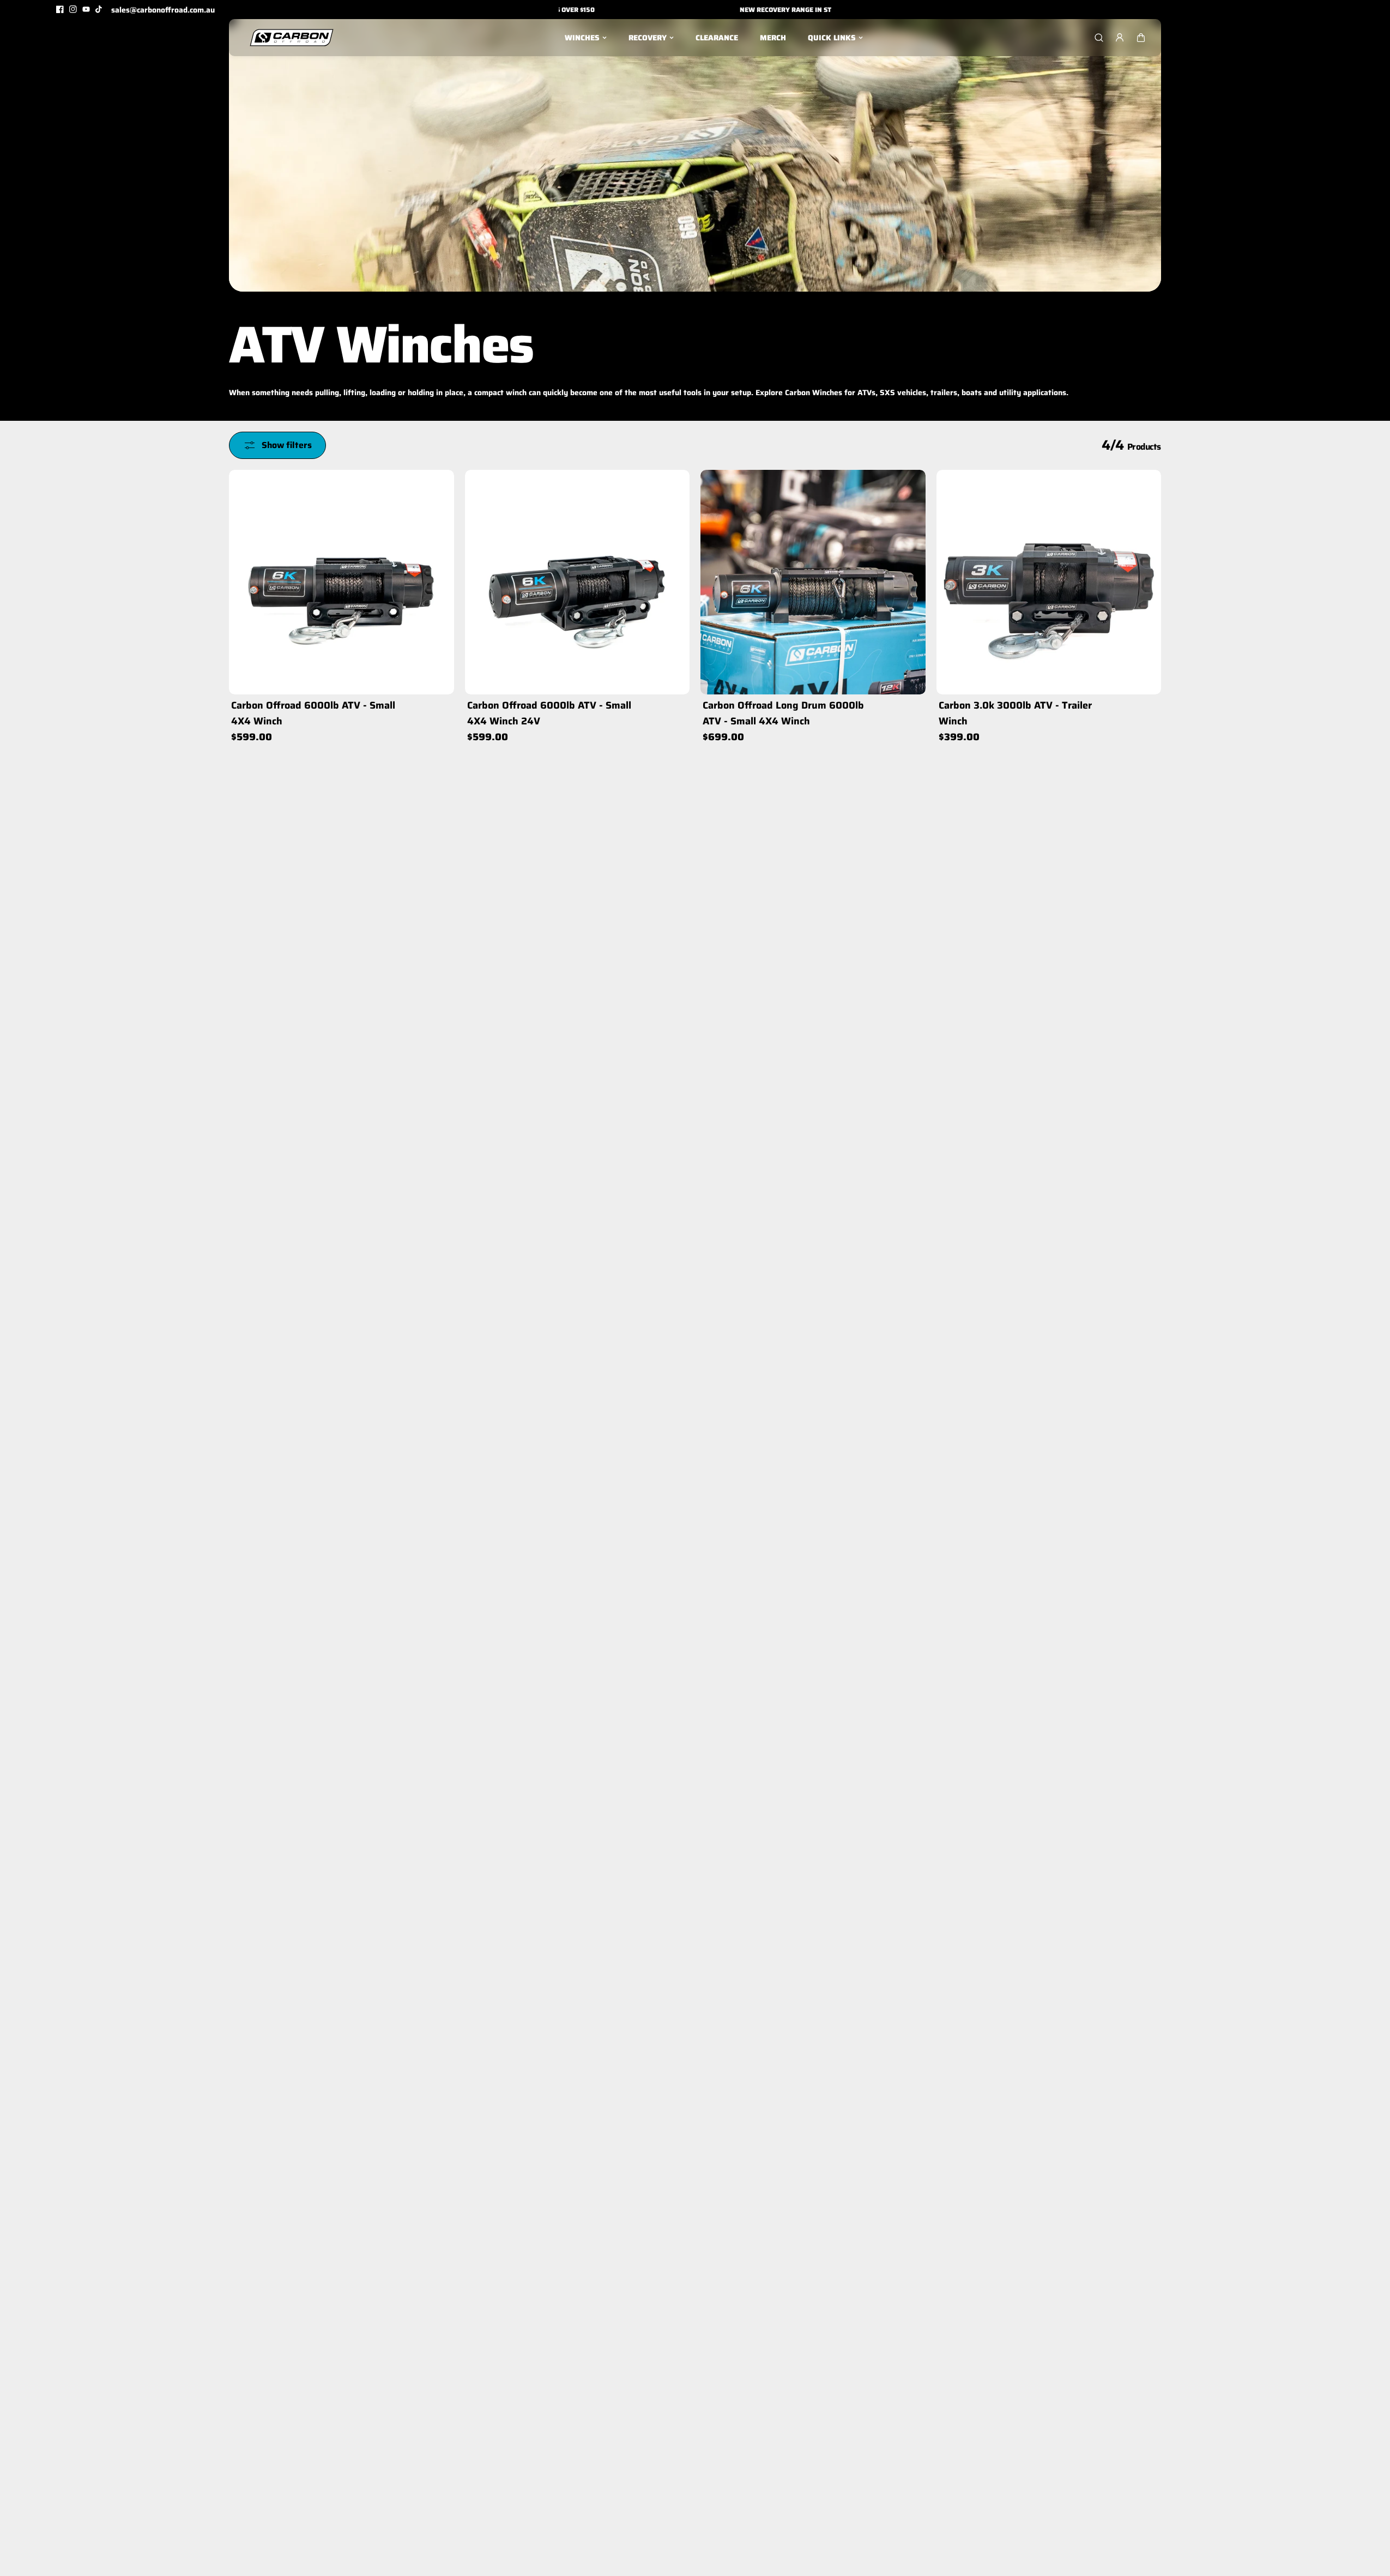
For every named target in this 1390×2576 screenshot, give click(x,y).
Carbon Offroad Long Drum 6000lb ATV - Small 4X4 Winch (783, 713)
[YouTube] (86, 9)
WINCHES (582, 38)
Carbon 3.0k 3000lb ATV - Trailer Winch (1015, 713)
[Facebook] (60, 9)
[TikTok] (99, 9)
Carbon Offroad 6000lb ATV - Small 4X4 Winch (313, 713)
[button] (1141, 38)
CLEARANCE (717, 38)
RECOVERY (648, 38)
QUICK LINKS (832, 38)
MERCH (773, 38)
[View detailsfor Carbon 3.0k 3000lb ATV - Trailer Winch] (1049, 582)
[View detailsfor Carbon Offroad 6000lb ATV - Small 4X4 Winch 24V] (578, 582)
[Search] (1099, 38)
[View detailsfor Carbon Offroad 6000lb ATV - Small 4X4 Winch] (342, 582)
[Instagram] (73, 9)
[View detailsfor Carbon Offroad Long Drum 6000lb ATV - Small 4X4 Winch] (813, 582)
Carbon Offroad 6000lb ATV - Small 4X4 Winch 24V (549, 713)
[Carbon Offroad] (292, 38)
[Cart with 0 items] (1141, 38)
